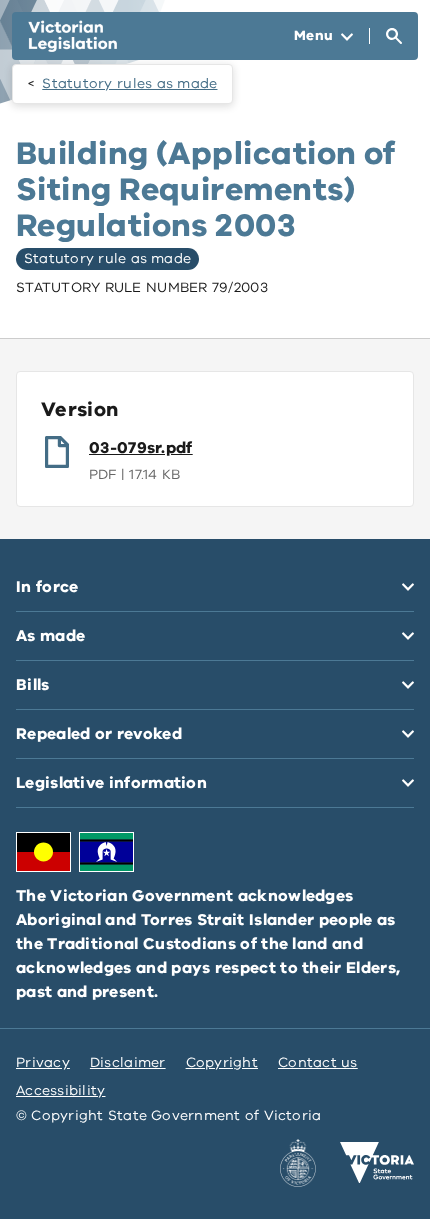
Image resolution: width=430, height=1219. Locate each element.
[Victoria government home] (377, 1163)
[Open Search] (394, 36)
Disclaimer (128, 1062)
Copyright (222, 1062)
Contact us (318, 1062)
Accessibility (61, 1090)
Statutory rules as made (129, 83)
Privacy (43, 1062)
